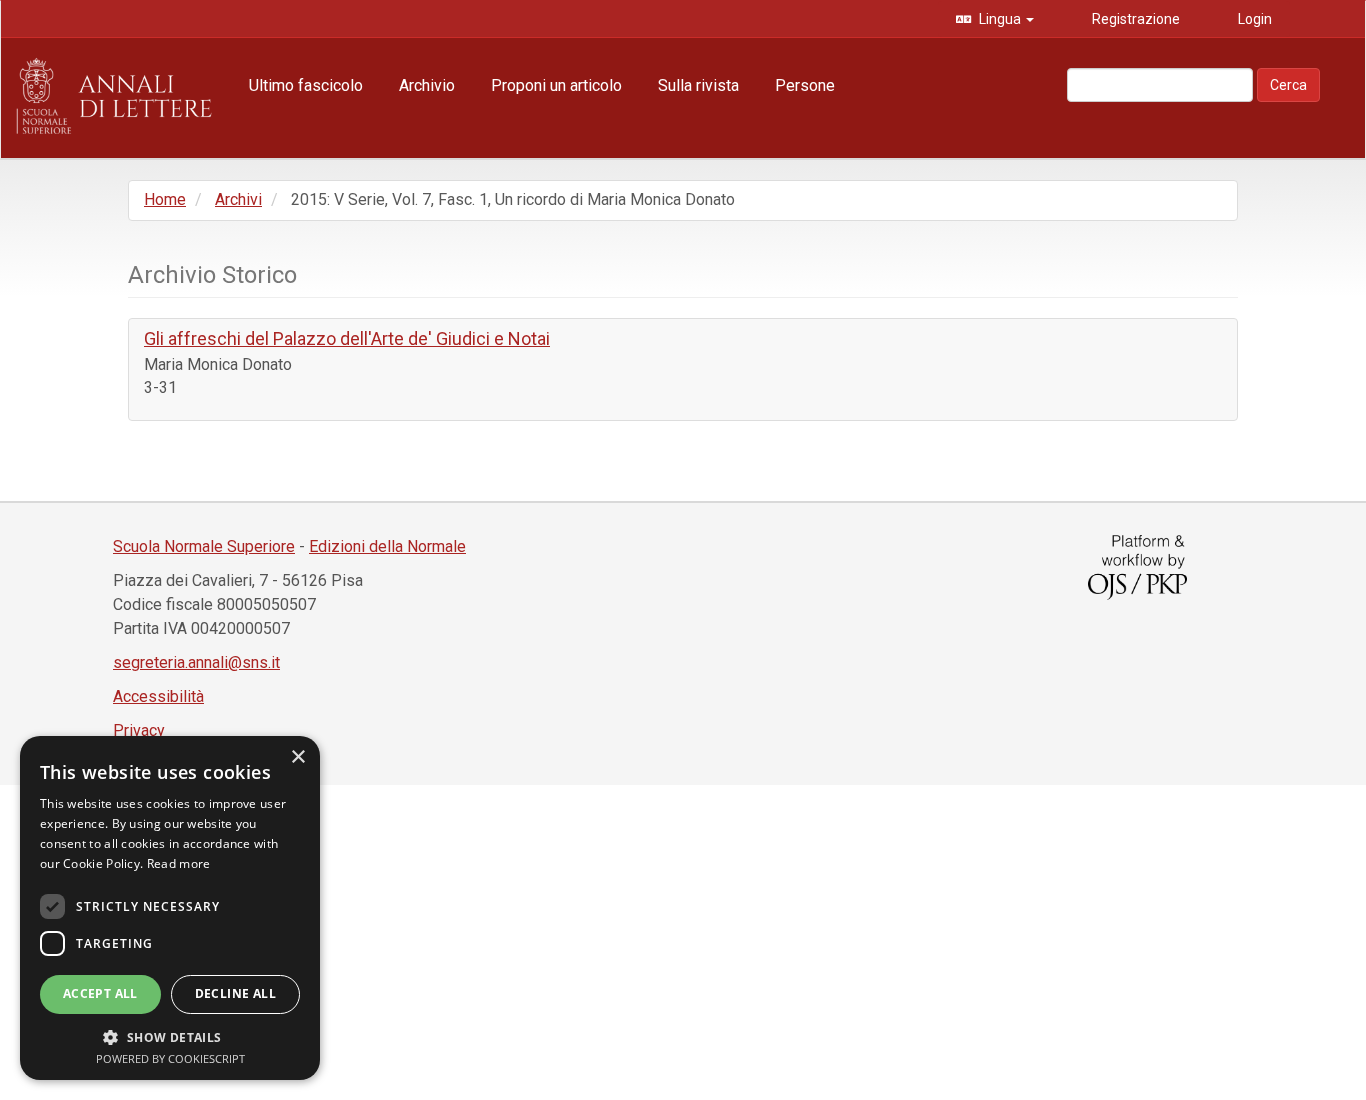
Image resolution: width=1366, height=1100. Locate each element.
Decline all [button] (235, 993)
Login (1253, 19)
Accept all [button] (100, 993)
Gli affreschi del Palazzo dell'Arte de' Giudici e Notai (347, 338)
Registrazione (1134, 19)
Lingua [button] (1000, 19)
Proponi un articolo (556, 85)
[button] (170, 1036)
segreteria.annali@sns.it (196, 662)
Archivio (427, 85)
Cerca (1288, 85)
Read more (179, 863)
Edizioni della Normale (387, 546)
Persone (805, 85)
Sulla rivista (698, 85)
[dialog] (170, 908)
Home (165, 199)
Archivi (238, 199)
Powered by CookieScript (170, 1058)
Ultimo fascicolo (306, 85)
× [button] (297, 757)
